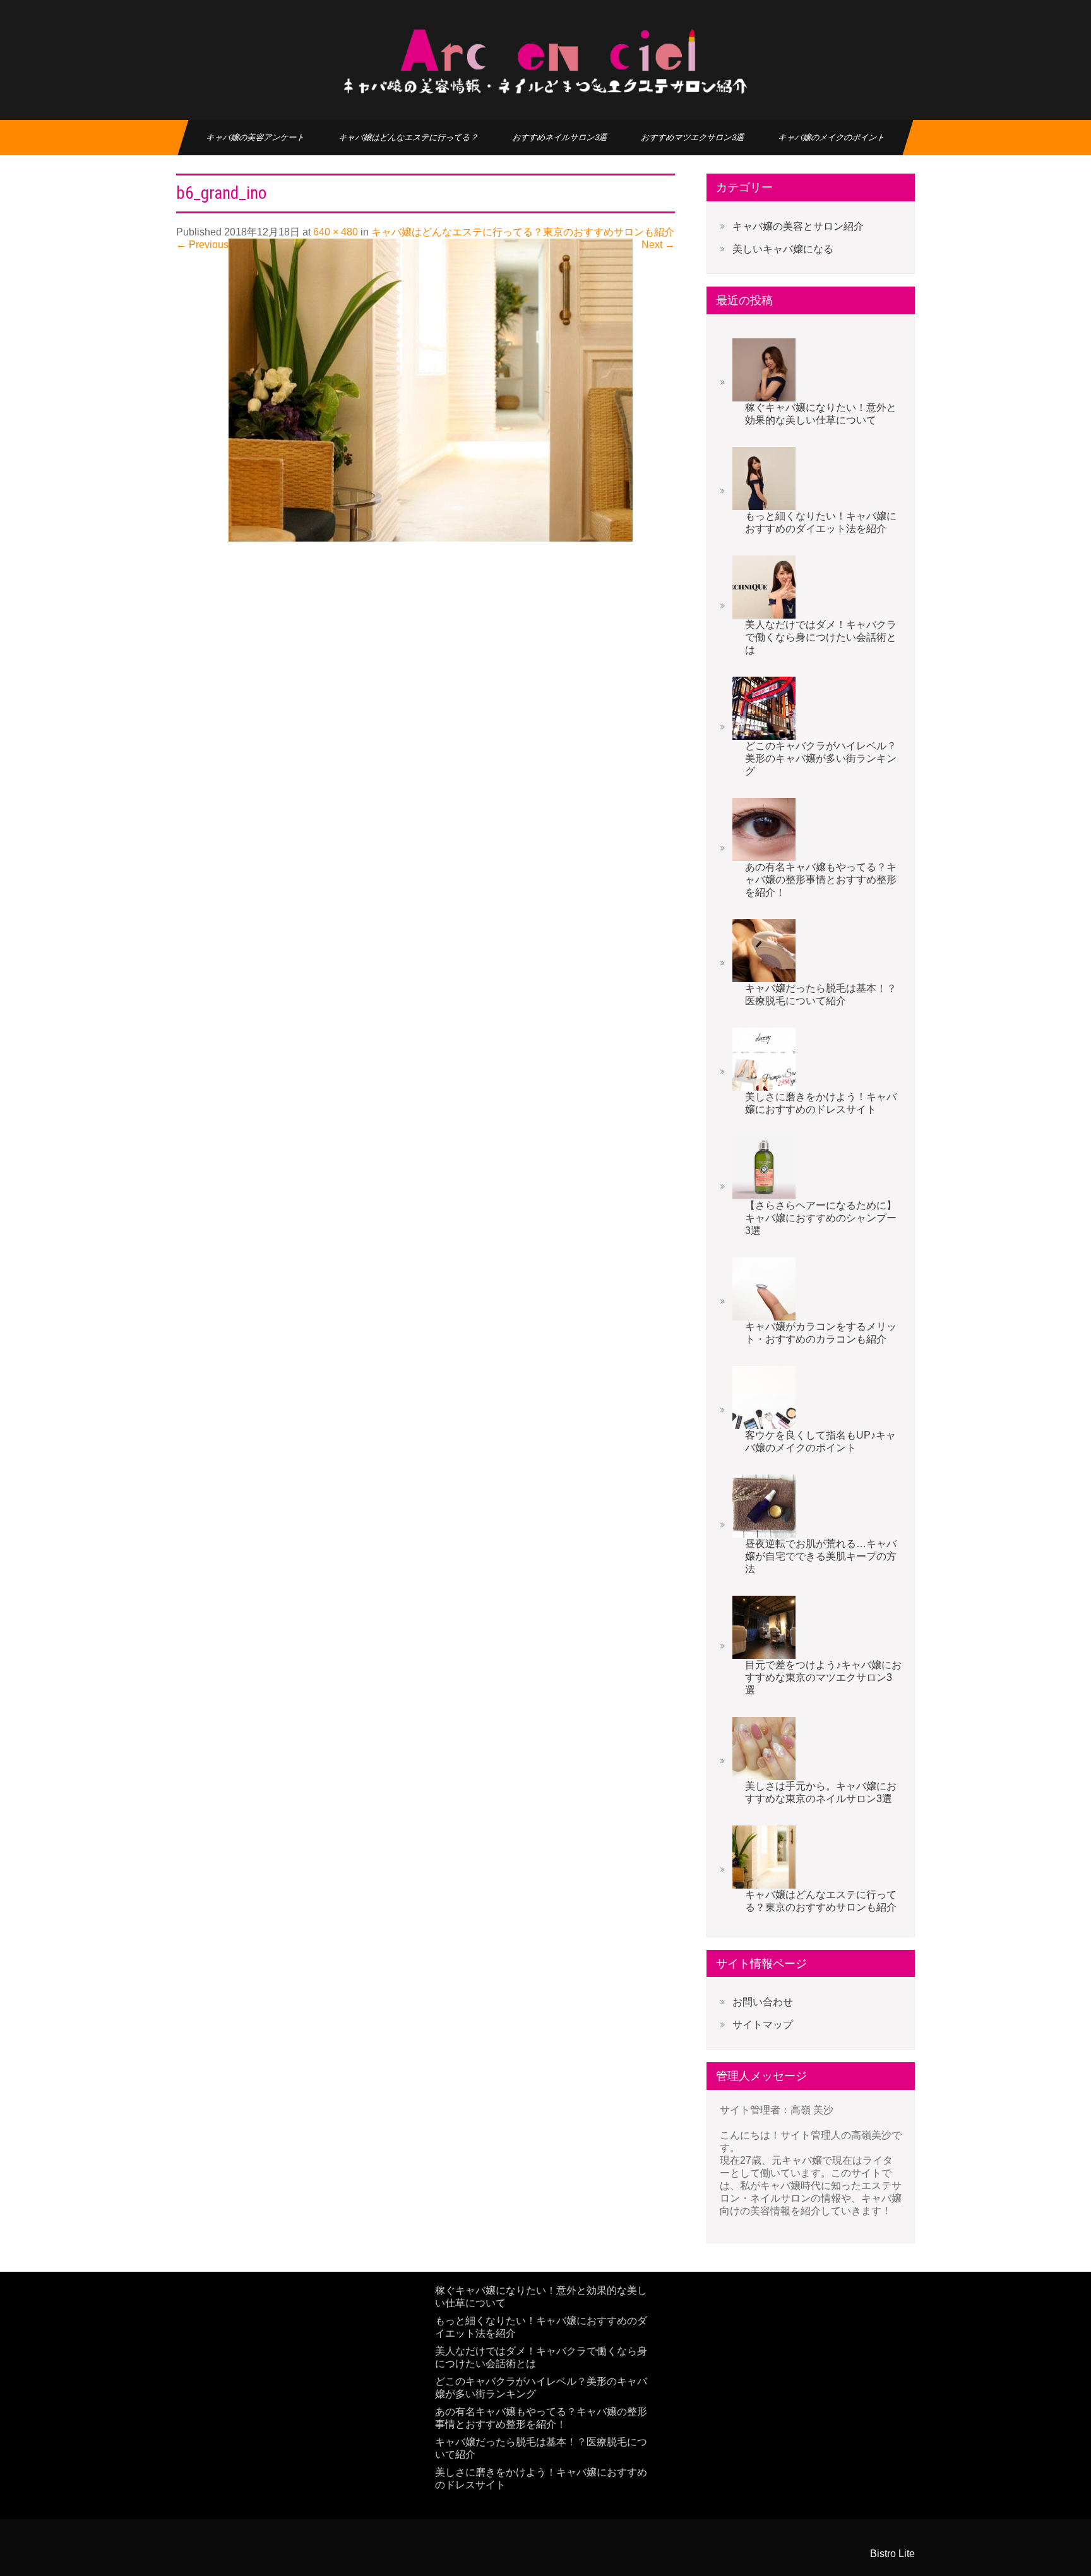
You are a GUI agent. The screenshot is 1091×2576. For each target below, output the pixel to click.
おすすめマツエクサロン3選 (693, 137)
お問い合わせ (763, 2002)
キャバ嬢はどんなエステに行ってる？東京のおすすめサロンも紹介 (523, 232)
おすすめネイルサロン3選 (560, 137)
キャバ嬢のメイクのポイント (832, 137)
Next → (658, 245)
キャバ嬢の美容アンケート (255, 137)
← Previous (202, 245)
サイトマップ (763, 2025)
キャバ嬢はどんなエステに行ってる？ (408, 137)
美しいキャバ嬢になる (783, 249)
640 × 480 (336, 232)
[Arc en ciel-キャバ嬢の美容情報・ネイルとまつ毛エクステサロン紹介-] (545, 60)
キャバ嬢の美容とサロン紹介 (798, 226)
